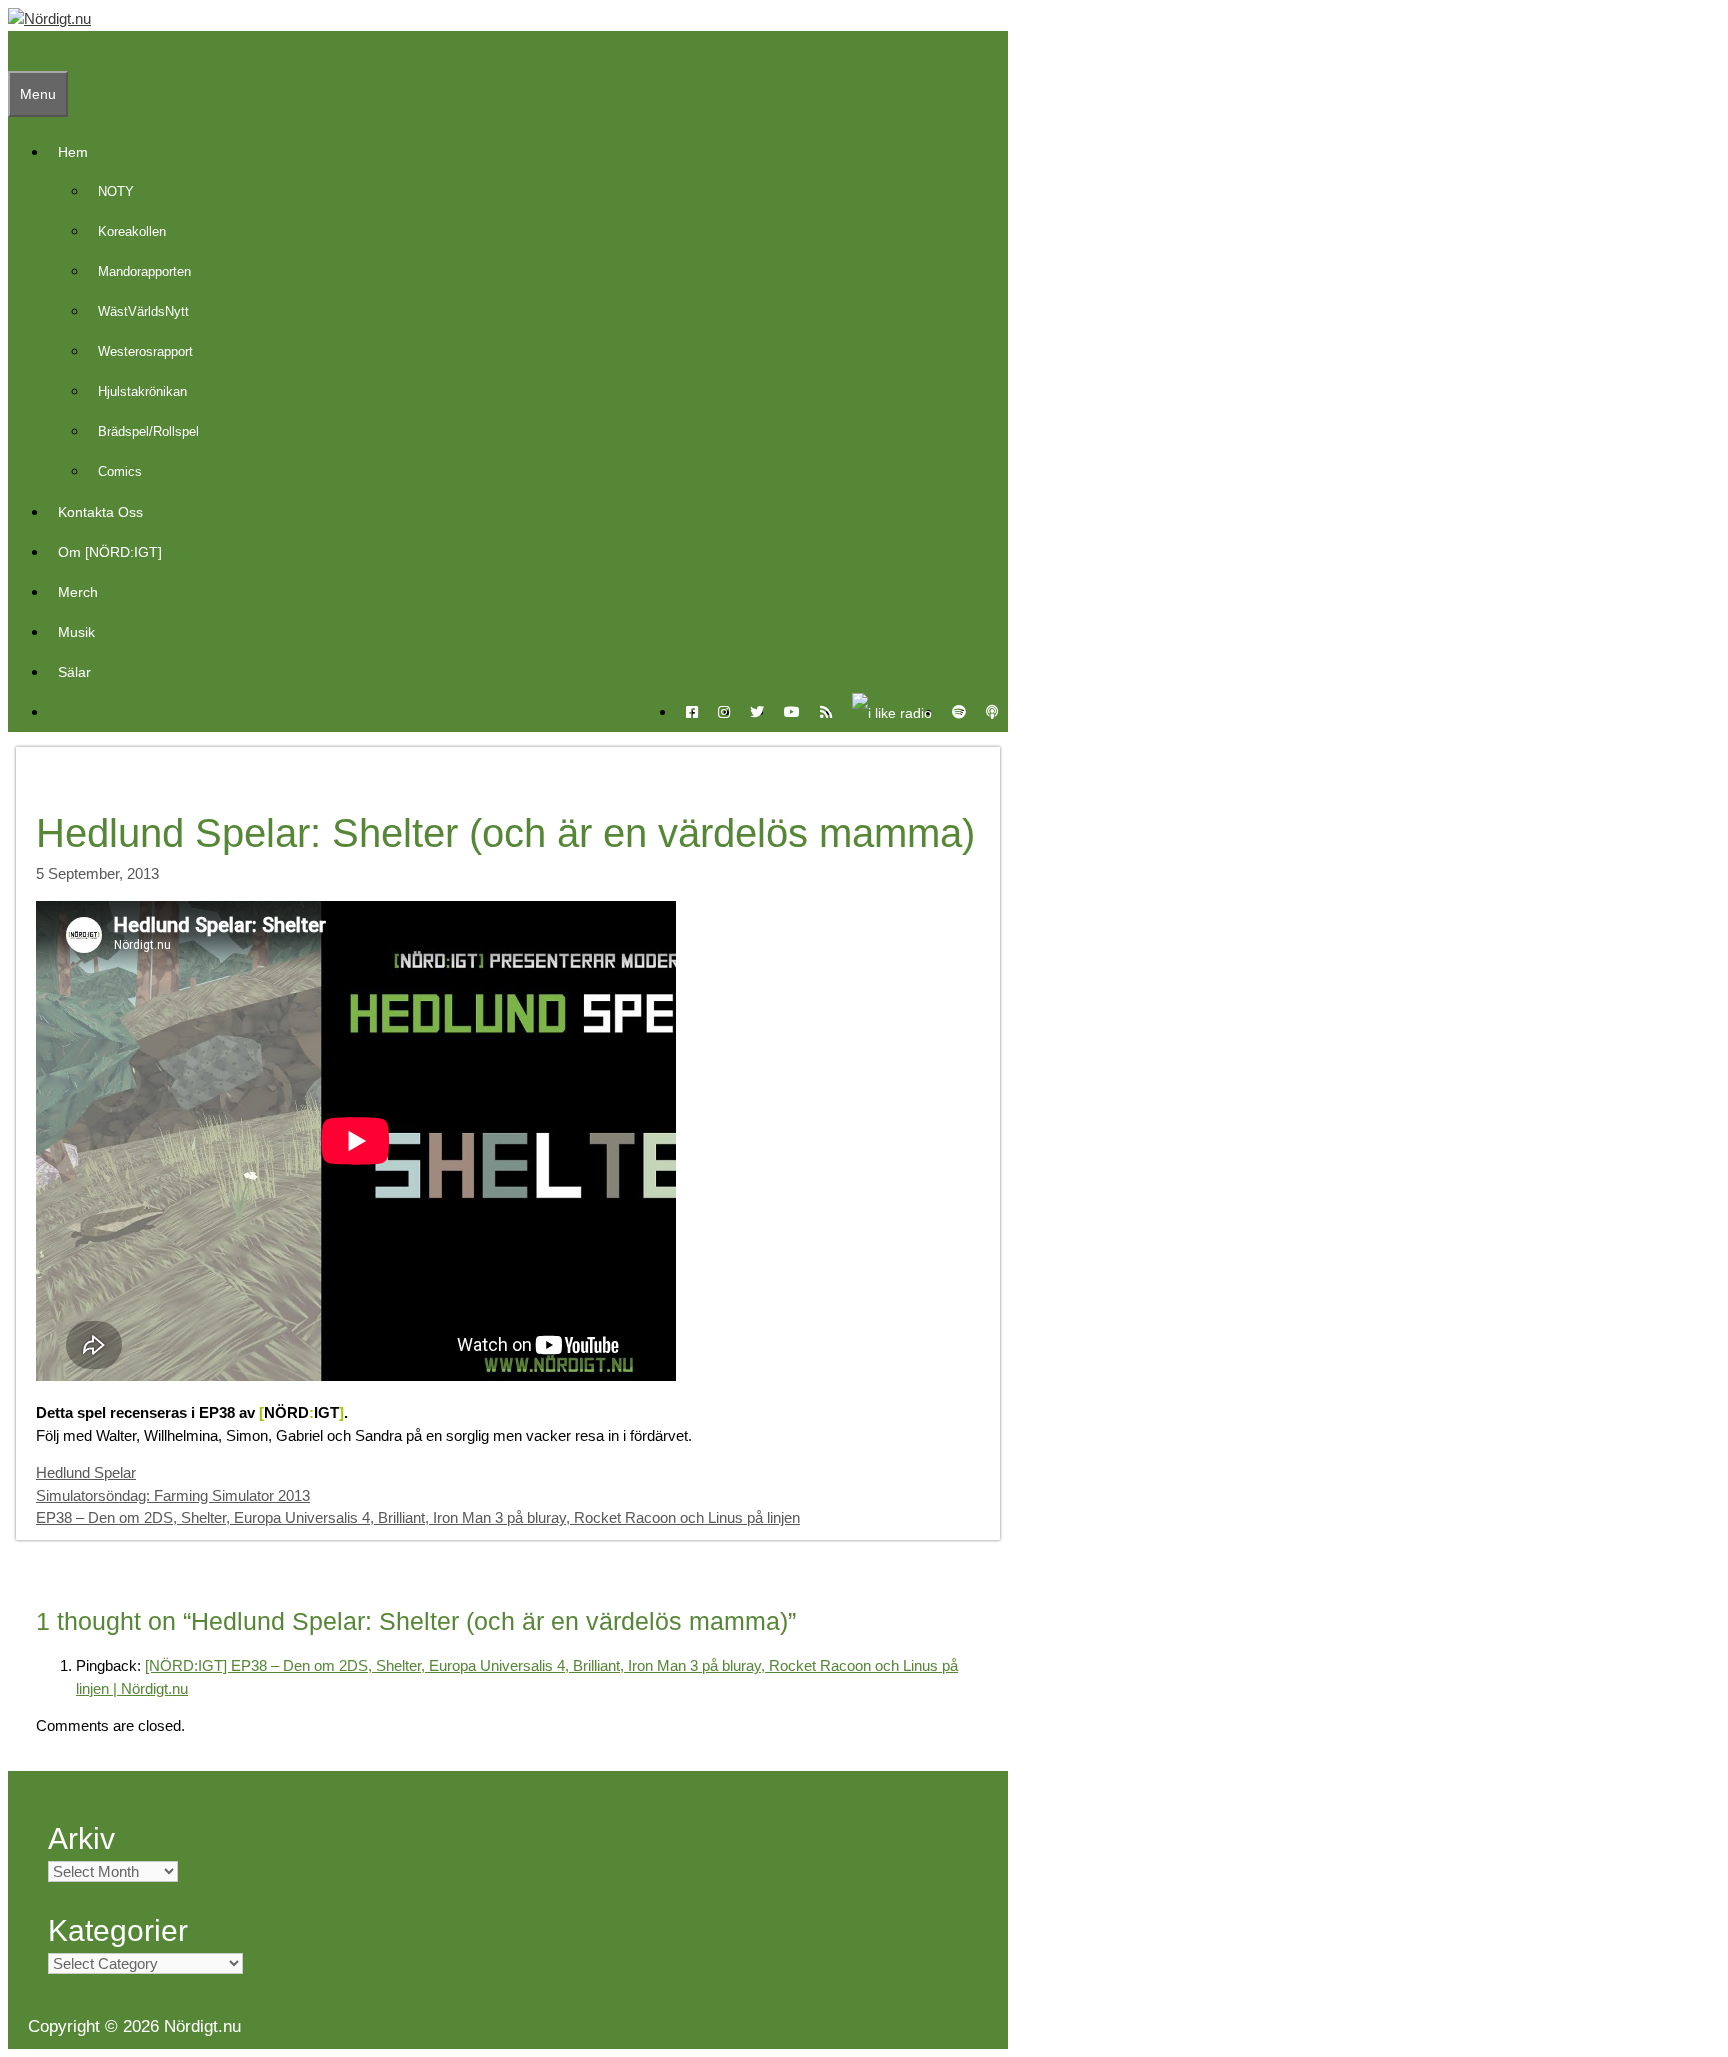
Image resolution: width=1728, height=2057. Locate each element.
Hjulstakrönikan (142, 391)
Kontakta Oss (100, 512)
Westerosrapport (145, 351)
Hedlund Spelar (86, 1472)
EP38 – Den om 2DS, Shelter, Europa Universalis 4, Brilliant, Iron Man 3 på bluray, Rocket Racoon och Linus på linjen (418, 1517)
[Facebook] (692, 712)
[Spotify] (959, 712)
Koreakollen (132, 231)
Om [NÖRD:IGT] (110, 552)
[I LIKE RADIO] (892, 712)
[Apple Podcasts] (992, 712)
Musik (76, 632)
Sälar (74, 672)
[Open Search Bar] (18, 51)
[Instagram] (724, 712)
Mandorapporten (144, 271)
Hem (73, 152)
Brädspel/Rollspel (148, 431)
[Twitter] (757, 712)
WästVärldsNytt (143, 311)
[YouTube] (792, 712)
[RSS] (826, 712)
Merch (78, 592)
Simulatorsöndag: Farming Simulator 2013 (173, 1495)
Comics (120, 471)
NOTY (116, 191)
